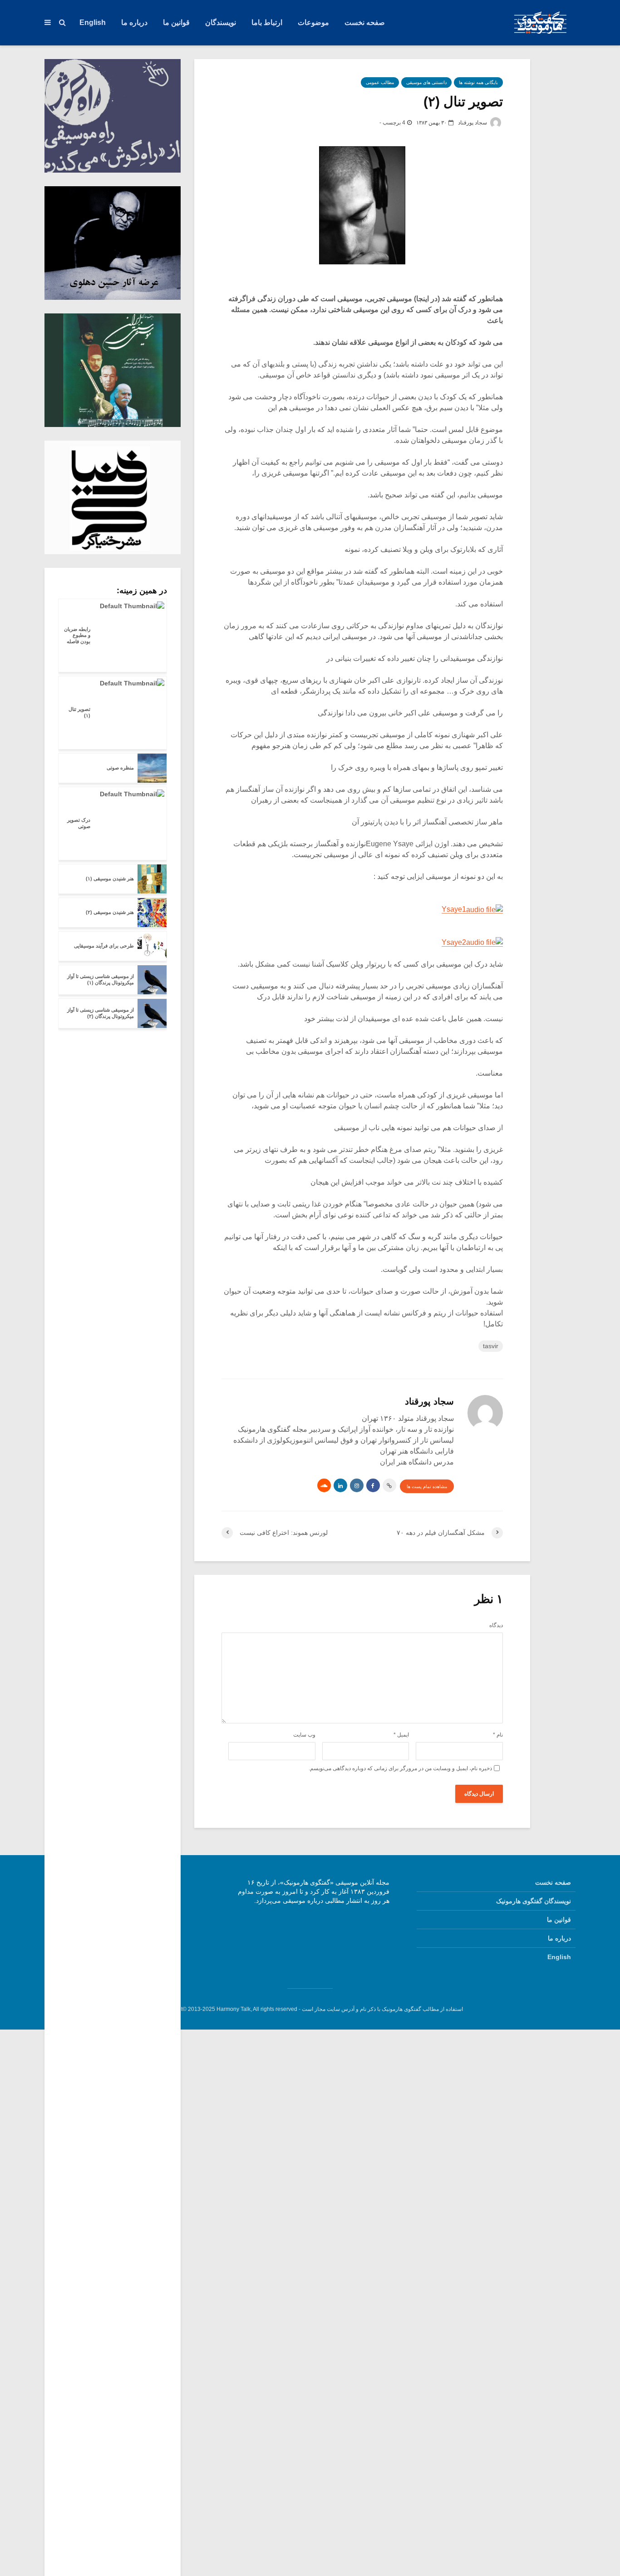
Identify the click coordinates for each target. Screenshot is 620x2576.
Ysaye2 (454, 942)
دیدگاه (496, 1625)
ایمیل (401, 1735)
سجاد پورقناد (473, 123)
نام (498, 1735)
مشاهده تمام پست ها (427, 1487)
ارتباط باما (267, 22)
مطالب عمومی (380, 82)
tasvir (491, 1346)
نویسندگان (221, 22)
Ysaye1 (454, 909)
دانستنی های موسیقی (426, 82)
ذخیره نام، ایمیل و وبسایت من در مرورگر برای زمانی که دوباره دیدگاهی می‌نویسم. (400, 1768)
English (93, 22)
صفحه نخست (365, 22)
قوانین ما (176, 22)
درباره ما (134, 22)
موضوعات (313, 22)
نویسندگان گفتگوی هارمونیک (534, 1901)
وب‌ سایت (304, 1735)
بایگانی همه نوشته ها (478, 82)
